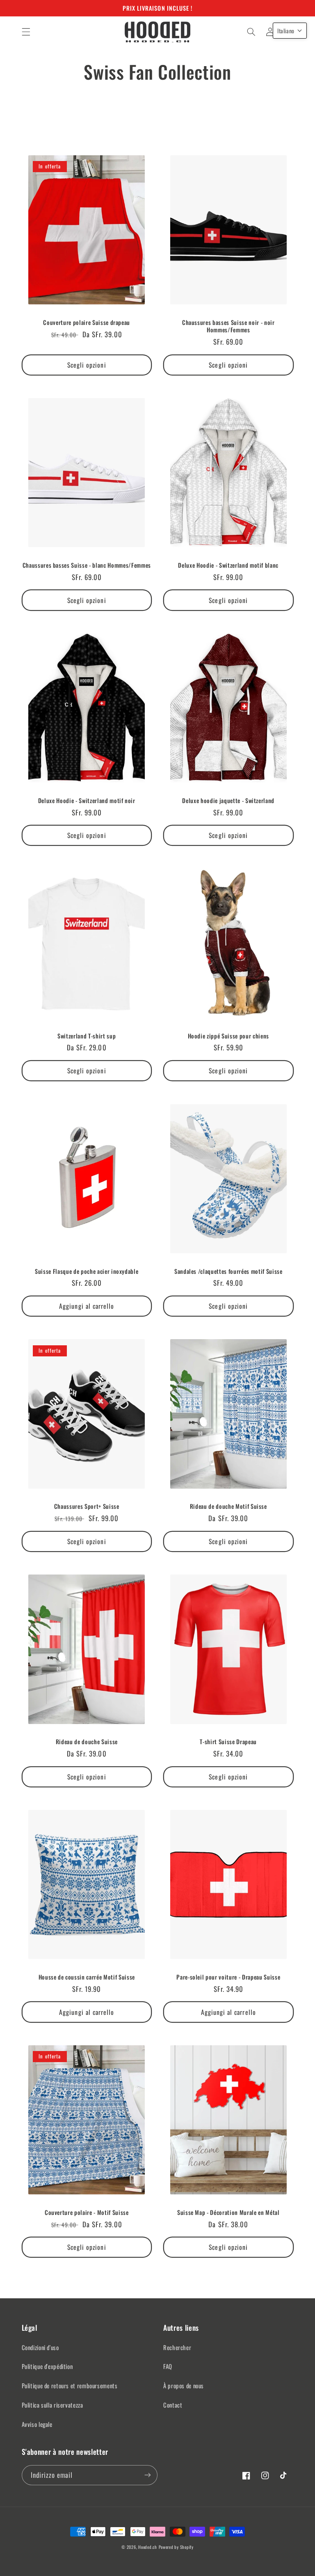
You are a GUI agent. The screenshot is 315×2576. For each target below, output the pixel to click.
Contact (173, 2405)
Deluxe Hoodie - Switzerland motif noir (87, 801)
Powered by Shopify (176, 2547)
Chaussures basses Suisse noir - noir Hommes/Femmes (228, 326)
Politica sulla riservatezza (52, 2405)
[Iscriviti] (148, 2475)
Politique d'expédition (47, 2366)
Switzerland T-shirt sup (87, 1036)
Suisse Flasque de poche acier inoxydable (87, 1271)
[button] (26, 32)
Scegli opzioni (87, 365)
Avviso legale (37, 2424)
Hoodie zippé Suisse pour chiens (228, 1036)
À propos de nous (184, 2385)
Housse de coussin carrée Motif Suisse (87, 1977)
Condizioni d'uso (40, 2347)
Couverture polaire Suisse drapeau (87, 322)
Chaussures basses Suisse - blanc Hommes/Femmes (87, 565)
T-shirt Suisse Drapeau (228, 1742)
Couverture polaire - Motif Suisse (87, 2212)
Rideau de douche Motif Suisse (228, 1506)
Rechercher (177, 2347)
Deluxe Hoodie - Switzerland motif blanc (228, 565)
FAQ (168, 2366)
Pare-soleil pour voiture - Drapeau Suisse (228, 1977)
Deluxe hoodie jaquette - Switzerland (228, 801)
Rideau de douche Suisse (87, 1742)
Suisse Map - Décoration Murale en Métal (228, 2212)
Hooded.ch (148, 2547)
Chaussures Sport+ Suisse (87, 1506)
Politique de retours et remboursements (70, 2385)
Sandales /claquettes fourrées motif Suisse (228, 1271)
